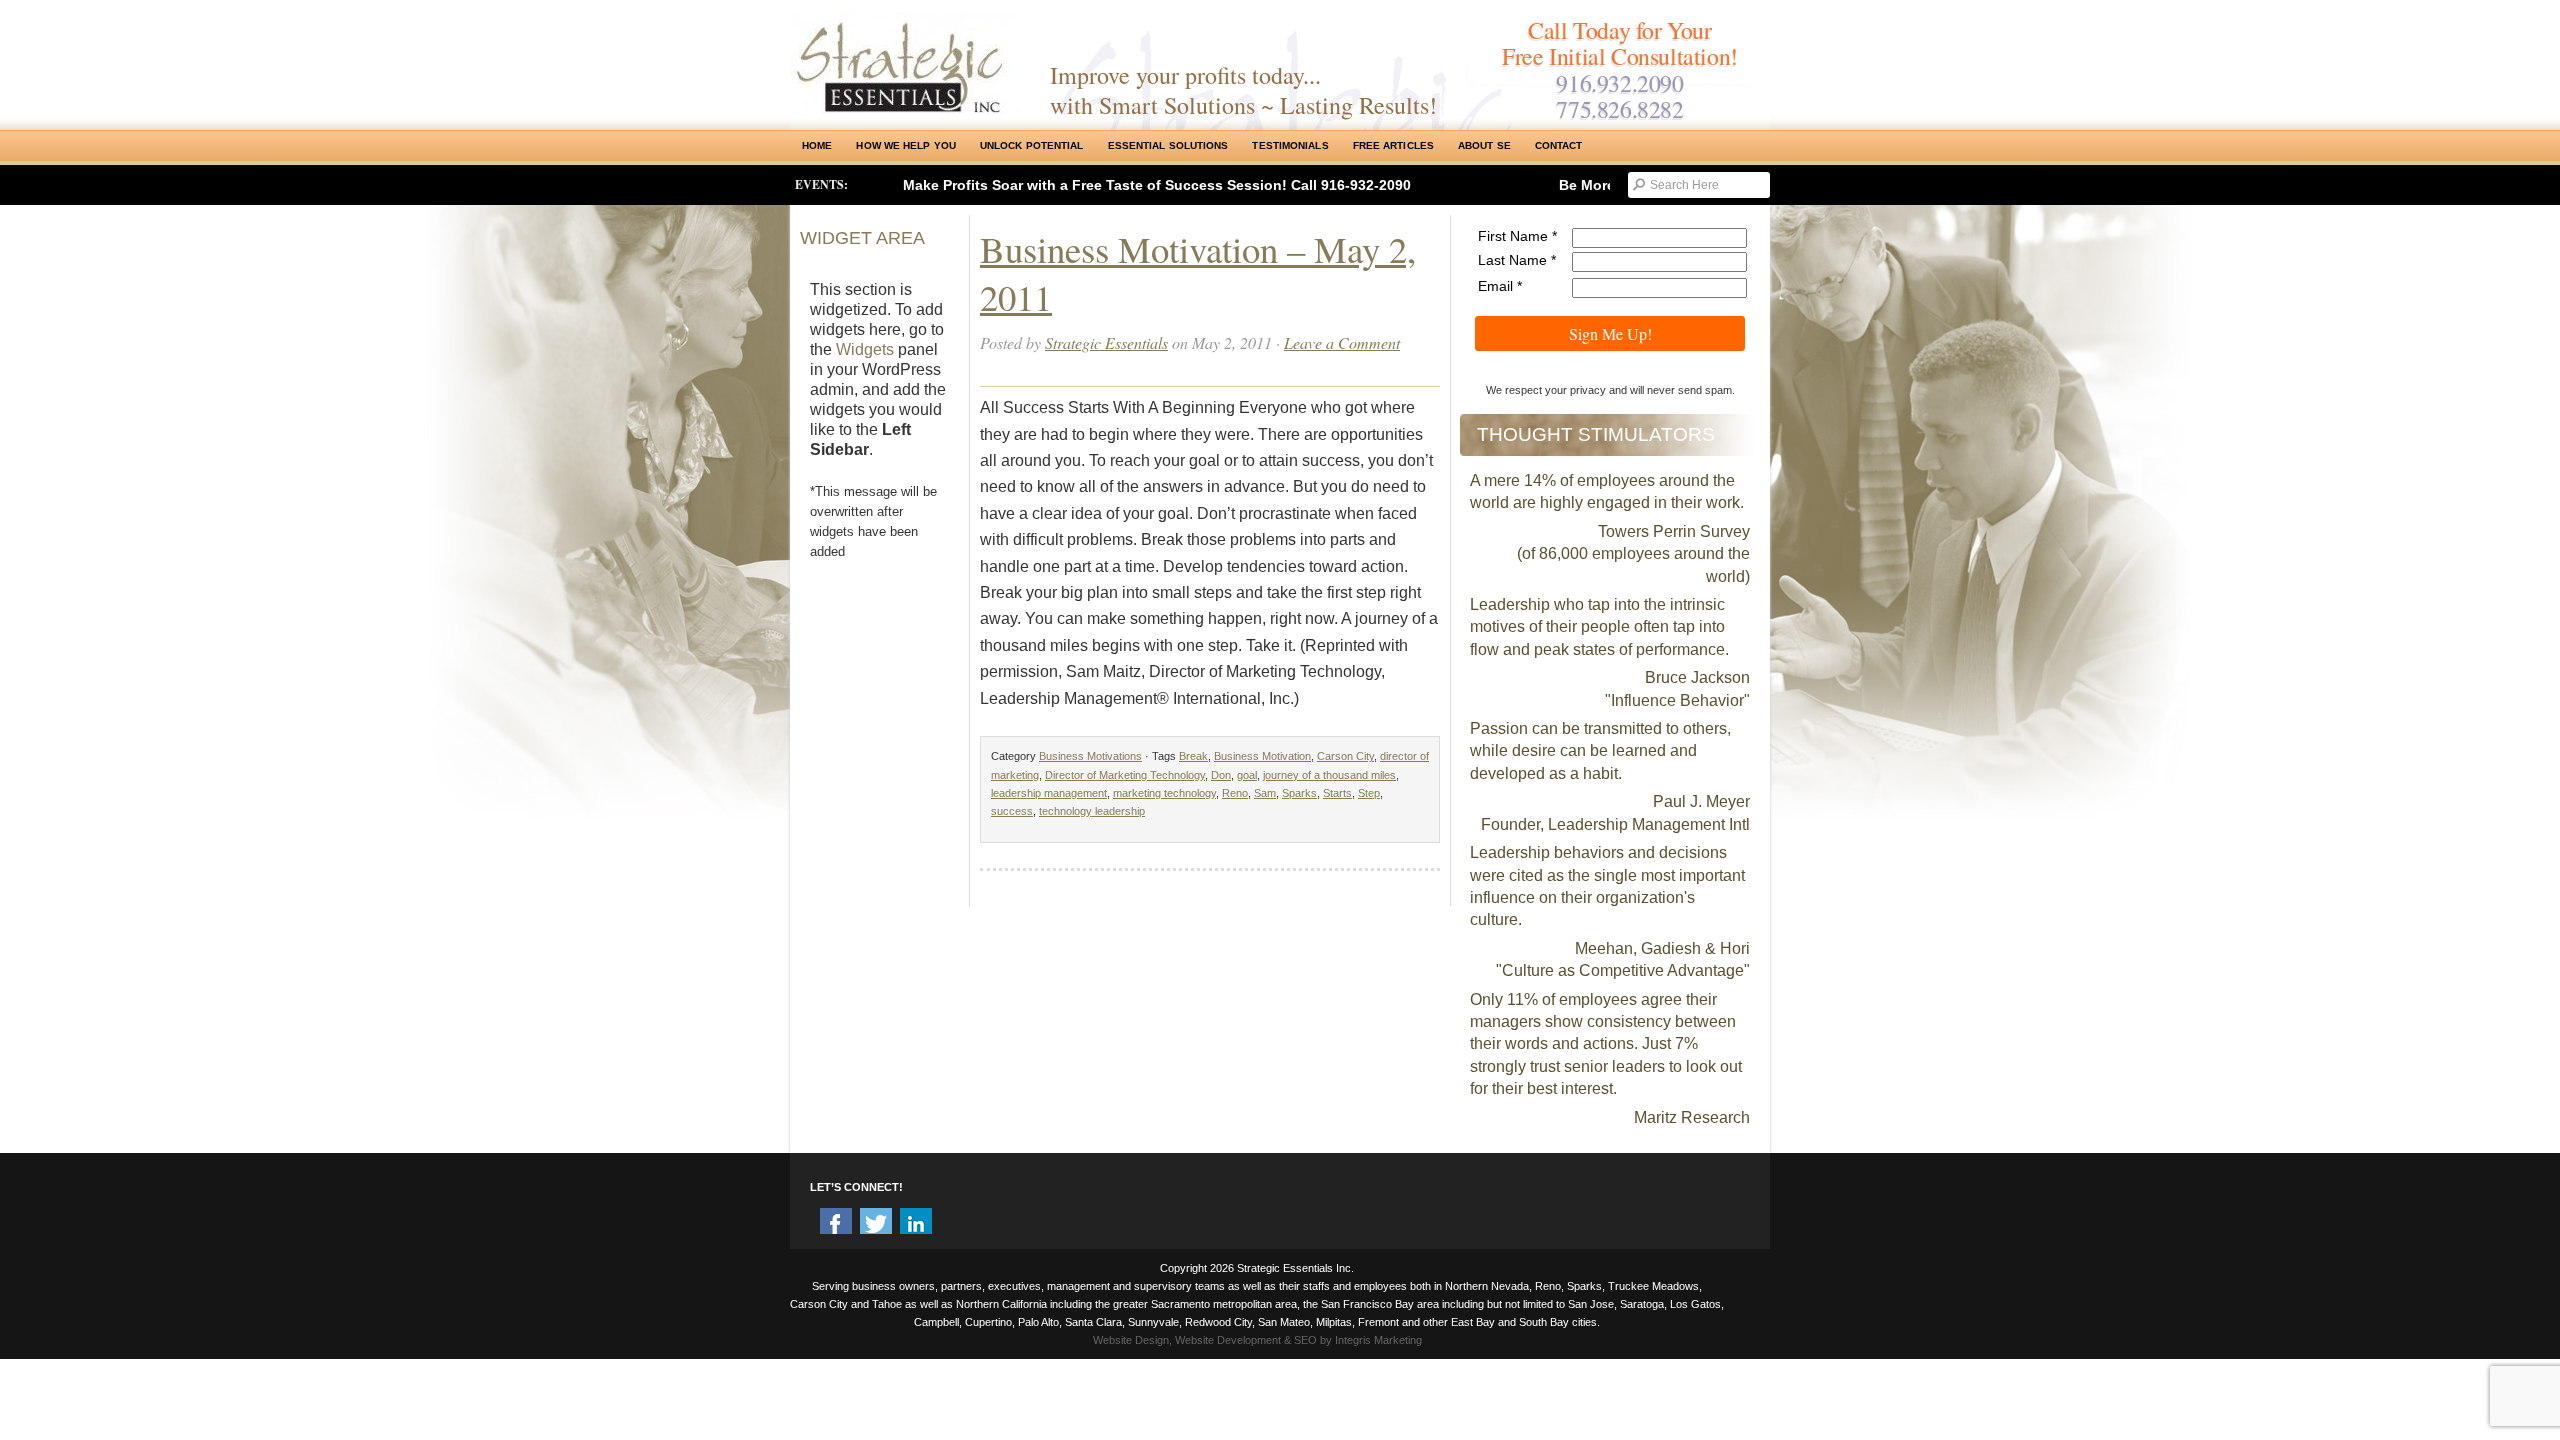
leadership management (1049, 793)
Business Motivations (1090, 756)
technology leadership (1092, 811)
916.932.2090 (1619, 83)
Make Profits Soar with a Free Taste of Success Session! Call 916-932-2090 (1157, 185)
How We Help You (906, 145)
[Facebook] (836, 1224)
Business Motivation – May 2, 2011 (1198, 272)
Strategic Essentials (1106, 342)
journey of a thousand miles (1329, 775)
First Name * (1517, 236)
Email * (1500, 286)
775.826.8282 (1619, 109)
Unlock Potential (1032, 145)
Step (1369, 793)
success (1012, 811)
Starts (1337, 793)
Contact (1559, 145)
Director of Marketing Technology (1125, 775)
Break (1193, 756)
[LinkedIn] (916, 1224)
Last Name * (1517, 260)
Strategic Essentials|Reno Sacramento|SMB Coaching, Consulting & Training (905, 63)
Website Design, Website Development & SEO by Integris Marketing (1257, 1340)
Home (817, 145)
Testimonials (1290, 145)
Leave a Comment (1342, 342)
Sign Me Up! (1610, 333)
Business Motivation (1262, 756)
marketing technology (1164, 793)
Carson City (1345, 756)
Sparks (1299, 793)
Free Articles (1393, 145)
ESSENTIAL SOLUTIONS (1168, 145)
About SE (1484, 145)
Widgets (865, 349)
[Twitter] (876, 1224)
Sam (1265, 793)
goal (1247, 775)
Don (1221, 775)
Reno (1235, 793)
